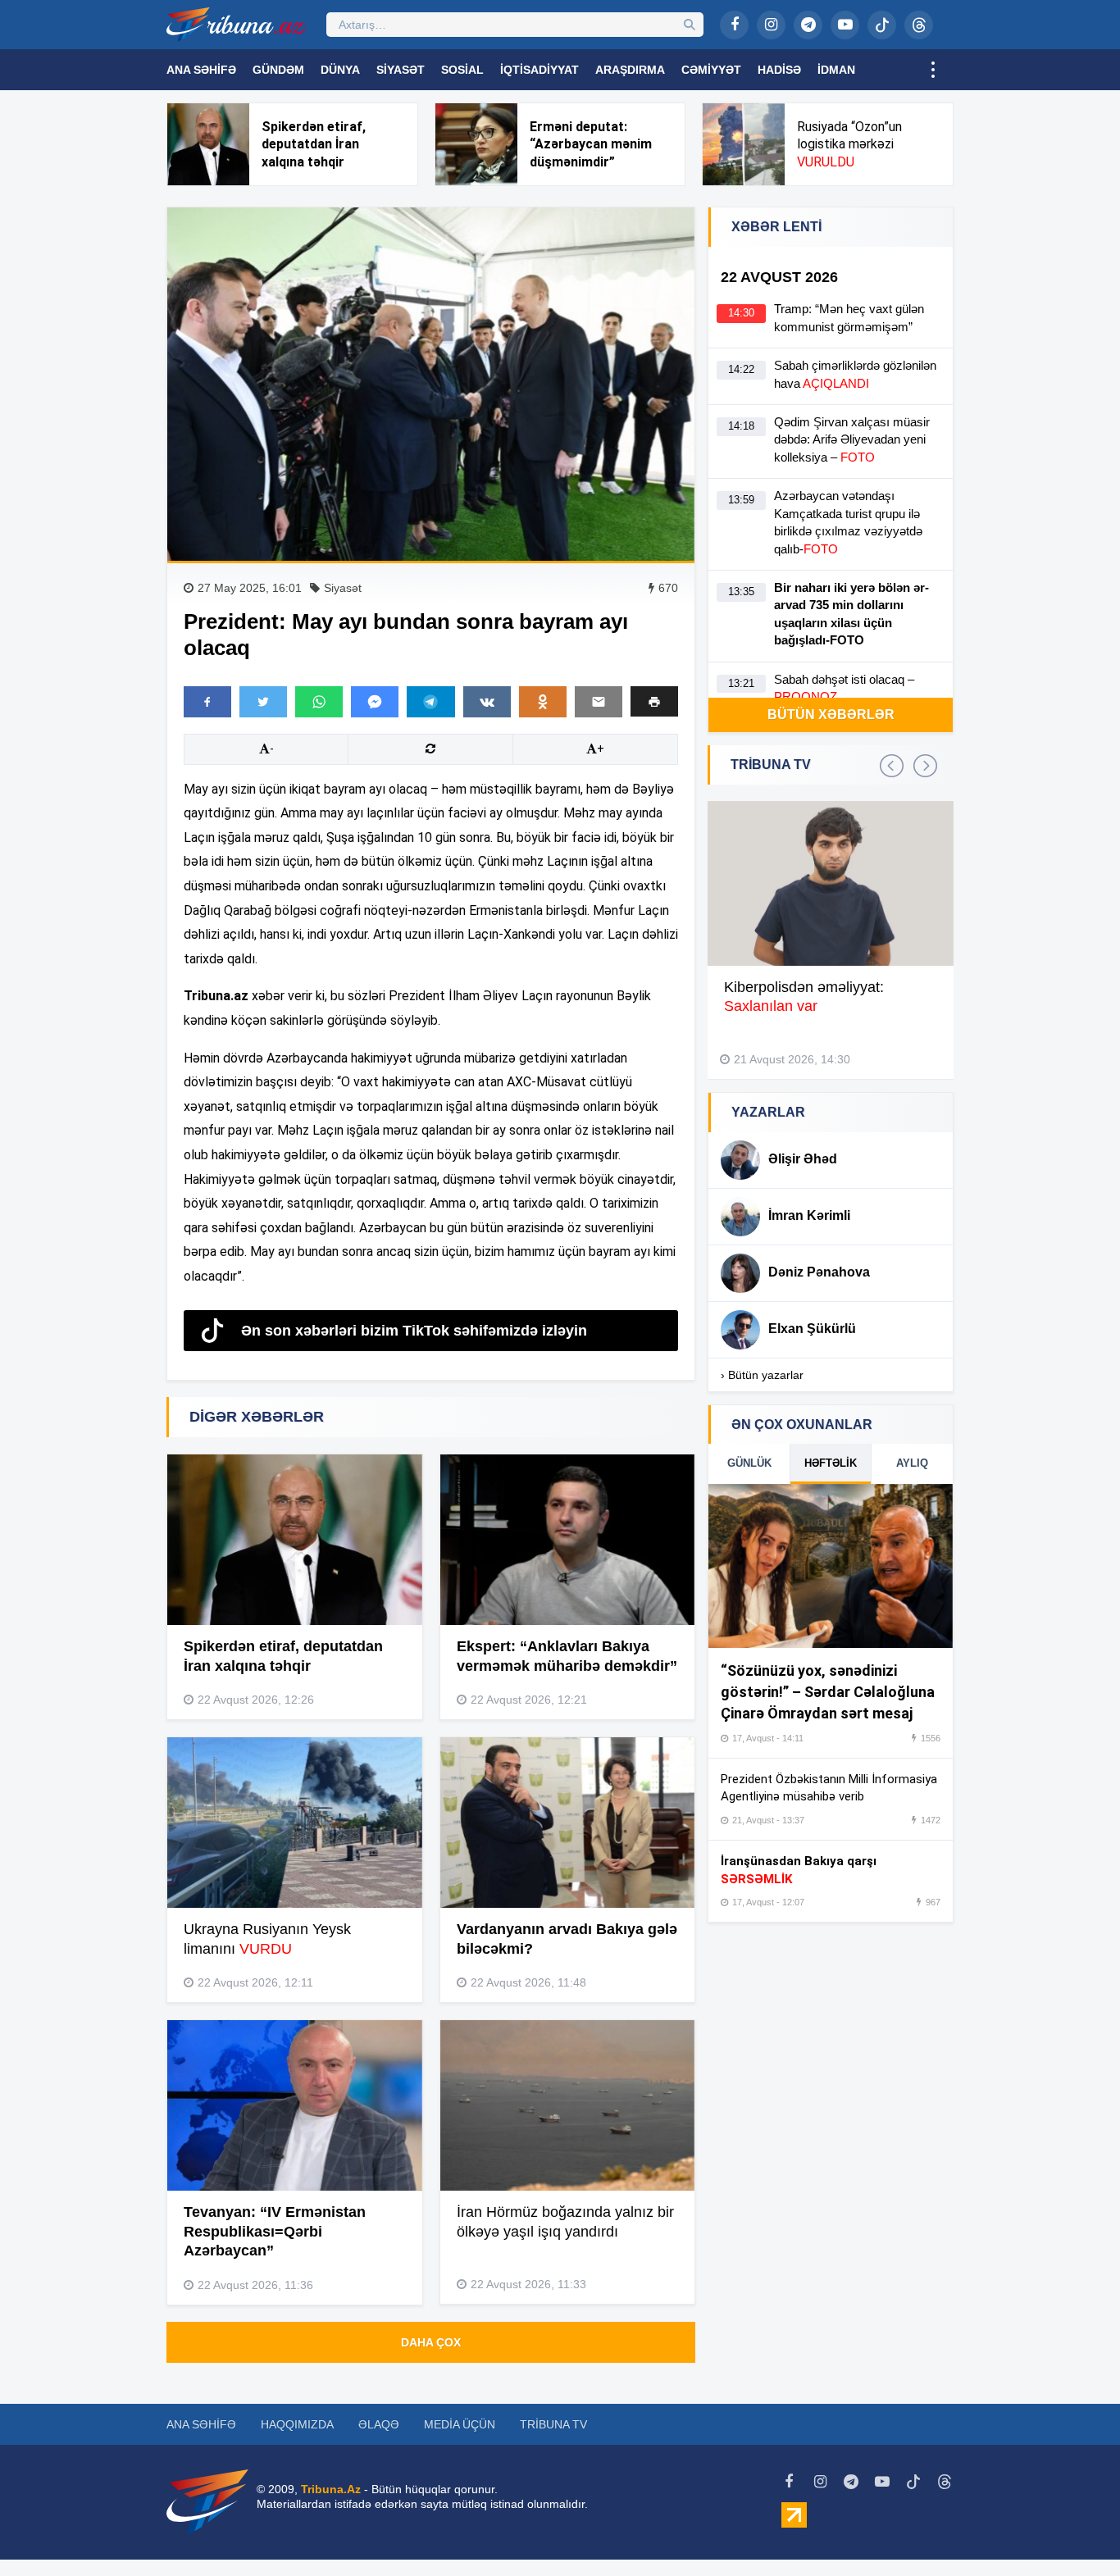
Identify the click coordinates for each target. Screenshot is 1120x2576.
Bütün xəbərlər (831, 715)
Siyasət (401, 70)
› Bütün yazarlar (762, 1375)
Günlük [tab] (749, 1463)
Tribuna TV (553, 2424)
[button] (654, 701)
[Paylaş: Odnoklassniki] (543, 702)
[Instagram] (771, 25)
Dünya (340, 70)
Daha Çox (431, 2342)
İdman (836, 70)
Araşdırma (630, 70)
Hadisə (779, 70)
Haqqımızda (297, 2424)
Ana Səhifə (201, 70)
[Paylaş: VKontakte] (487, 702)
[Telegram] (808, 25)
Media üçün (460, 2424)
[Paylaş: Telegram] (430, 702)
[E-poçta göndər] (599, 702)
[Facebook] (734, 25)
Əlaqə (379, 2424)
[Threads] (919, 25)
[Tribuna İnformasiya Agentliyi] (236, 25)
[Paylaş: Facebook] (207, 702)
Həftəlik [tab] (831, 1463)
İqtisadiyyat (540, 70)
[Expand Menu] (933, 70)
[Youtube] (845, 25)
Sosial (462, 70)
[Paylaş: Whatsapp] (319, 702)
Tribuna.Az (331, 2489)
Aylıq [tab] (912, 1463)
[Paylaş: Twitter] (263, 702)
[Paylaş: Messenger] (375, 702)
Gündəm (278, 70)
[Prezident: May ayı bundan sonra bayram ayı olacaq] (431, 384)
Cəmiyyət (711, 70)
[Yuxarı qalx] (1074, 2530)
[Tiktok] (882, 25)
